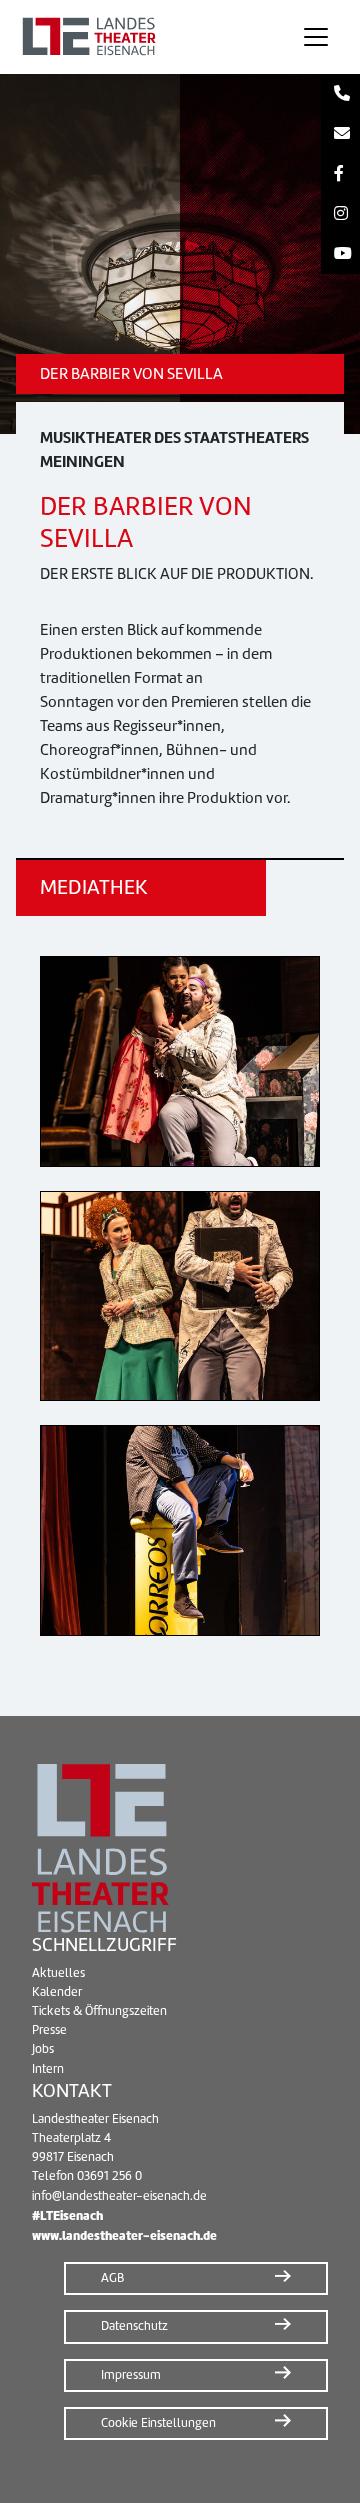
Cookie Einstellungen (158, 2423)
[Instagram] (340, 214)
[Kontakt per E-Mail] (340, 134)
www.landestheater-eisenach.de (124, 2235)
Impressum (131, 2375)
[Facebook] (340, 174)
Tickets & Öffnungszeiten (99, 2011)
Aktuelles (58, 1973)
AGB (112, 2278)
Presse (49, 2030)
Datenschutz (134, 2326)
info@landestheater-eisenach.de (119, 2196)
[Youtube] (340, 254)
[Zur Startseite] (144, 37)
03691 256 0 (109, 2176)
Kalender (57, 1992)
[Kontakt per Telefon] (340, 94)
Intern (48, 2069)
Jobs (43, 2049)
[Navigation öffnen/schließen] (316, 37)
